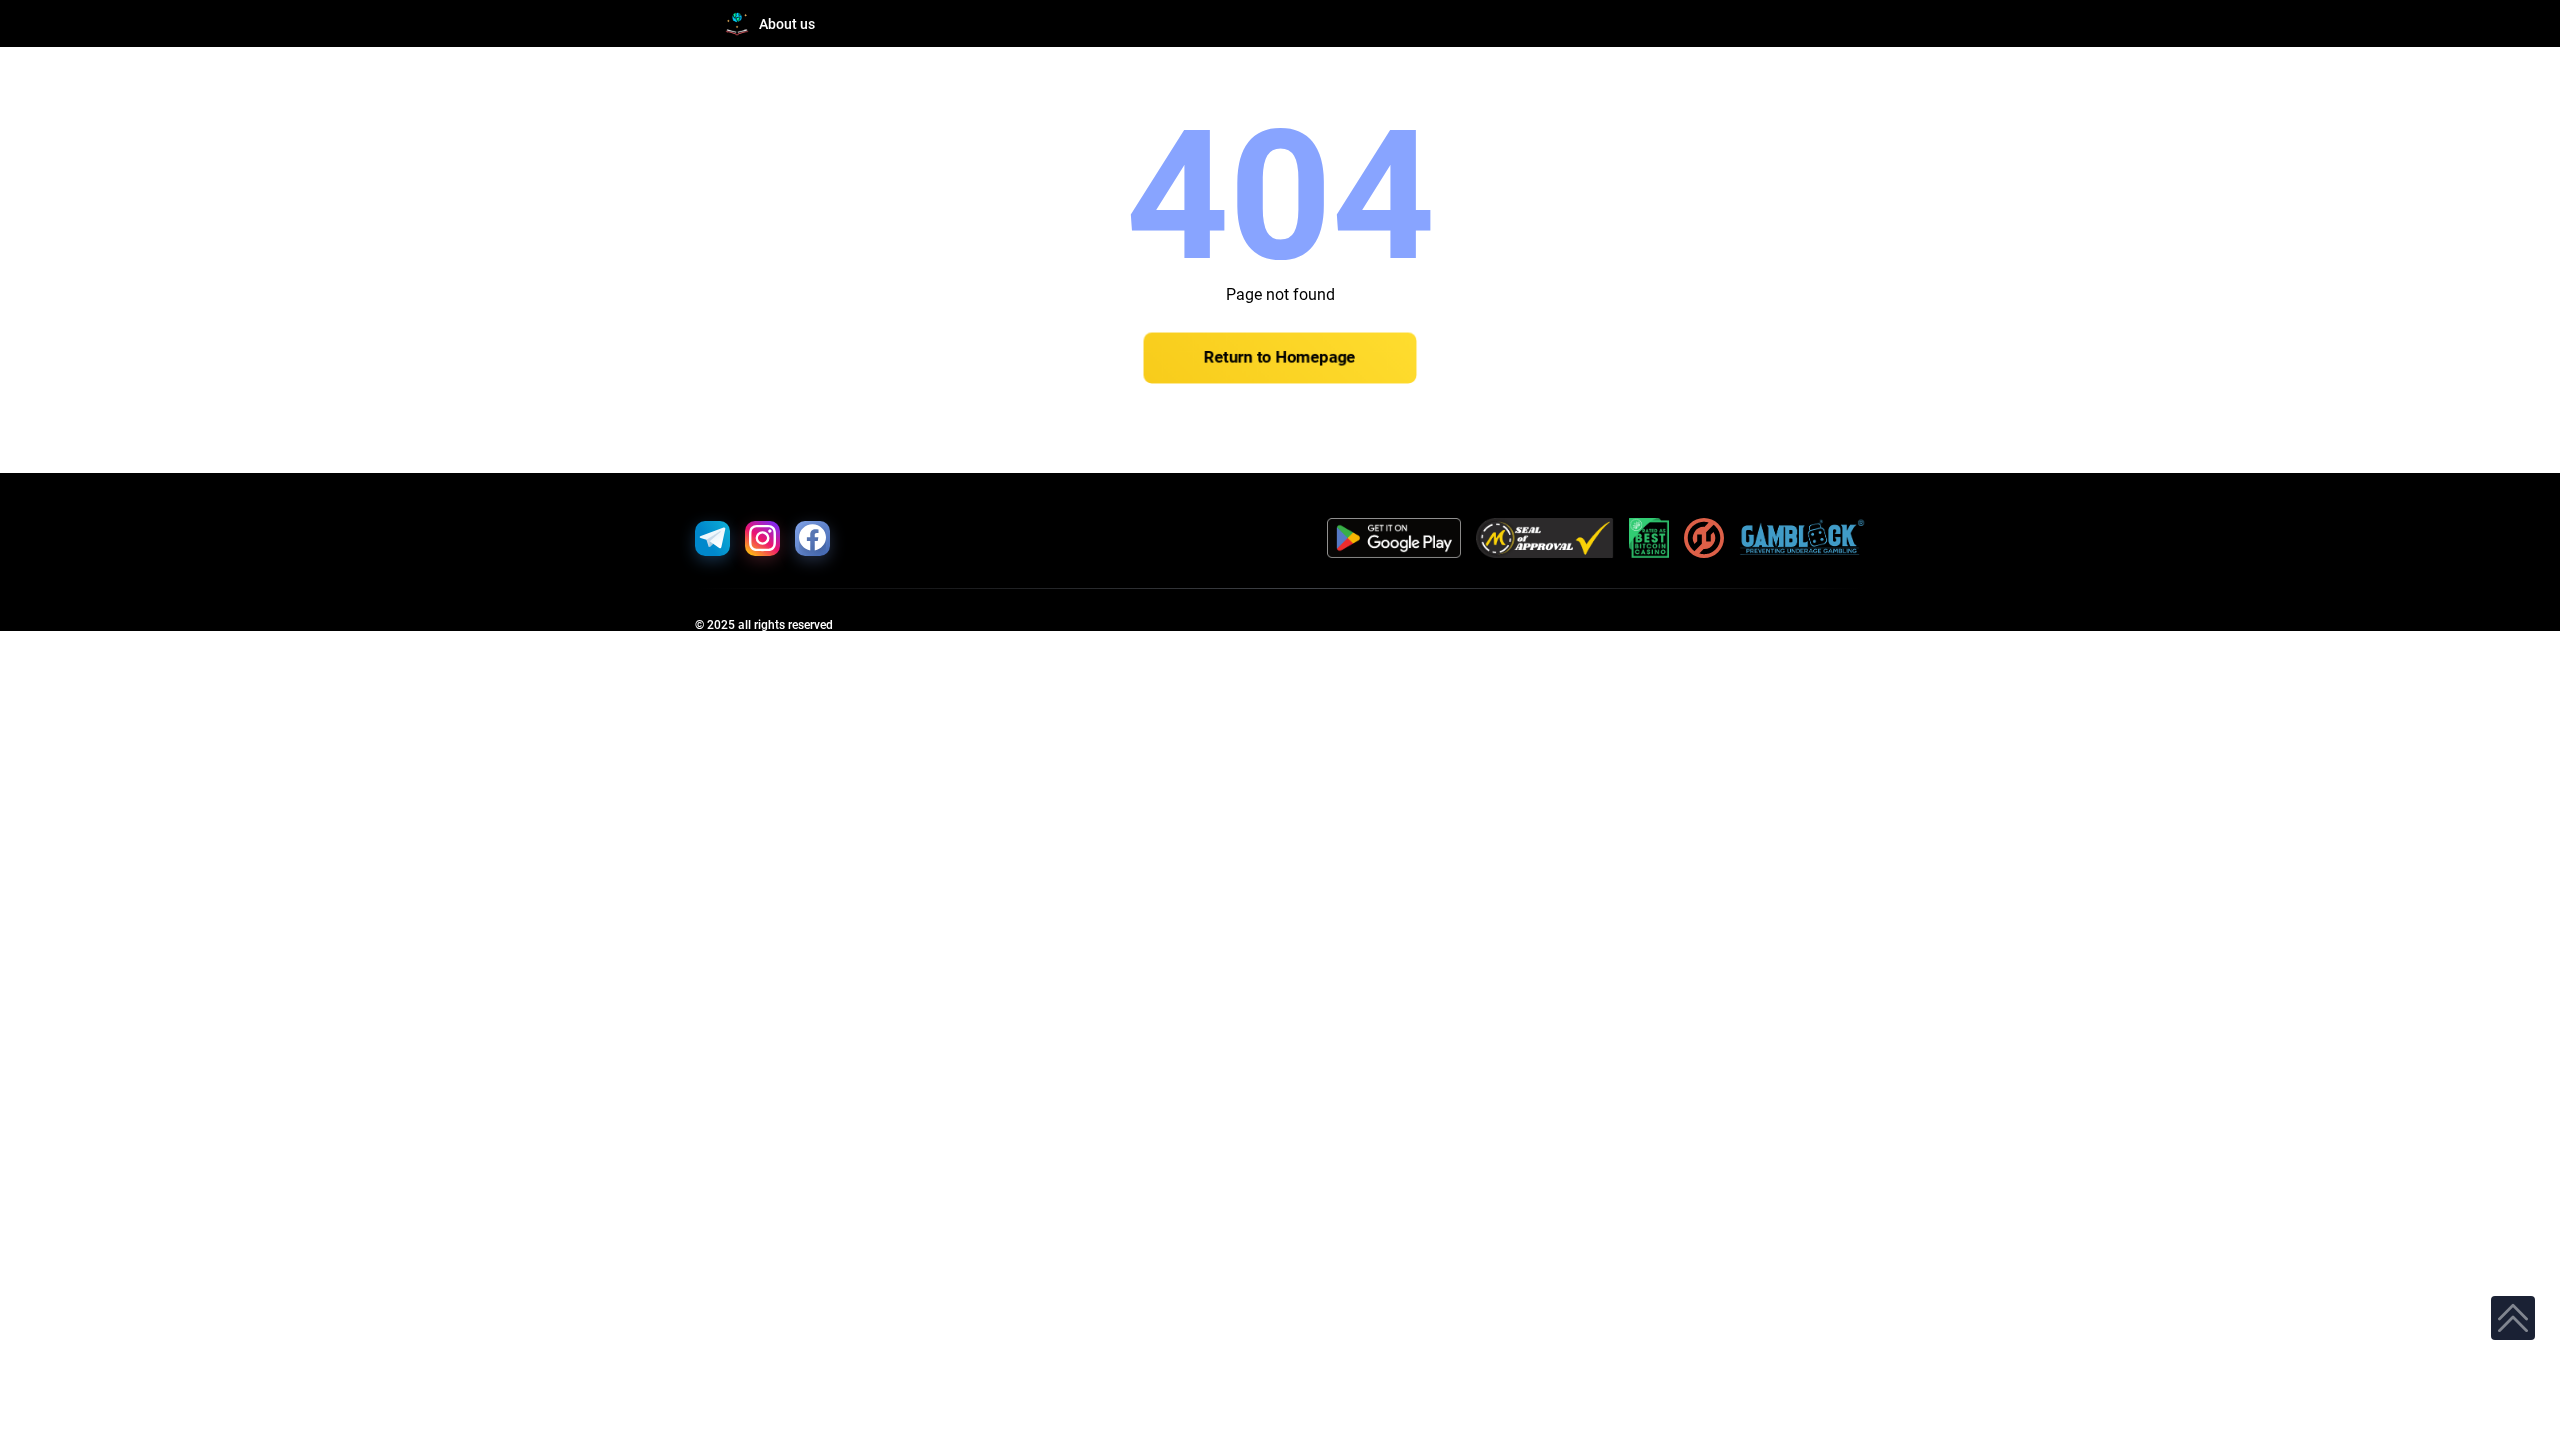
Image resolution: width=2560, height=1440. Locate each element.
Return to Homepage (1280, 358)
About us (787, 24)
